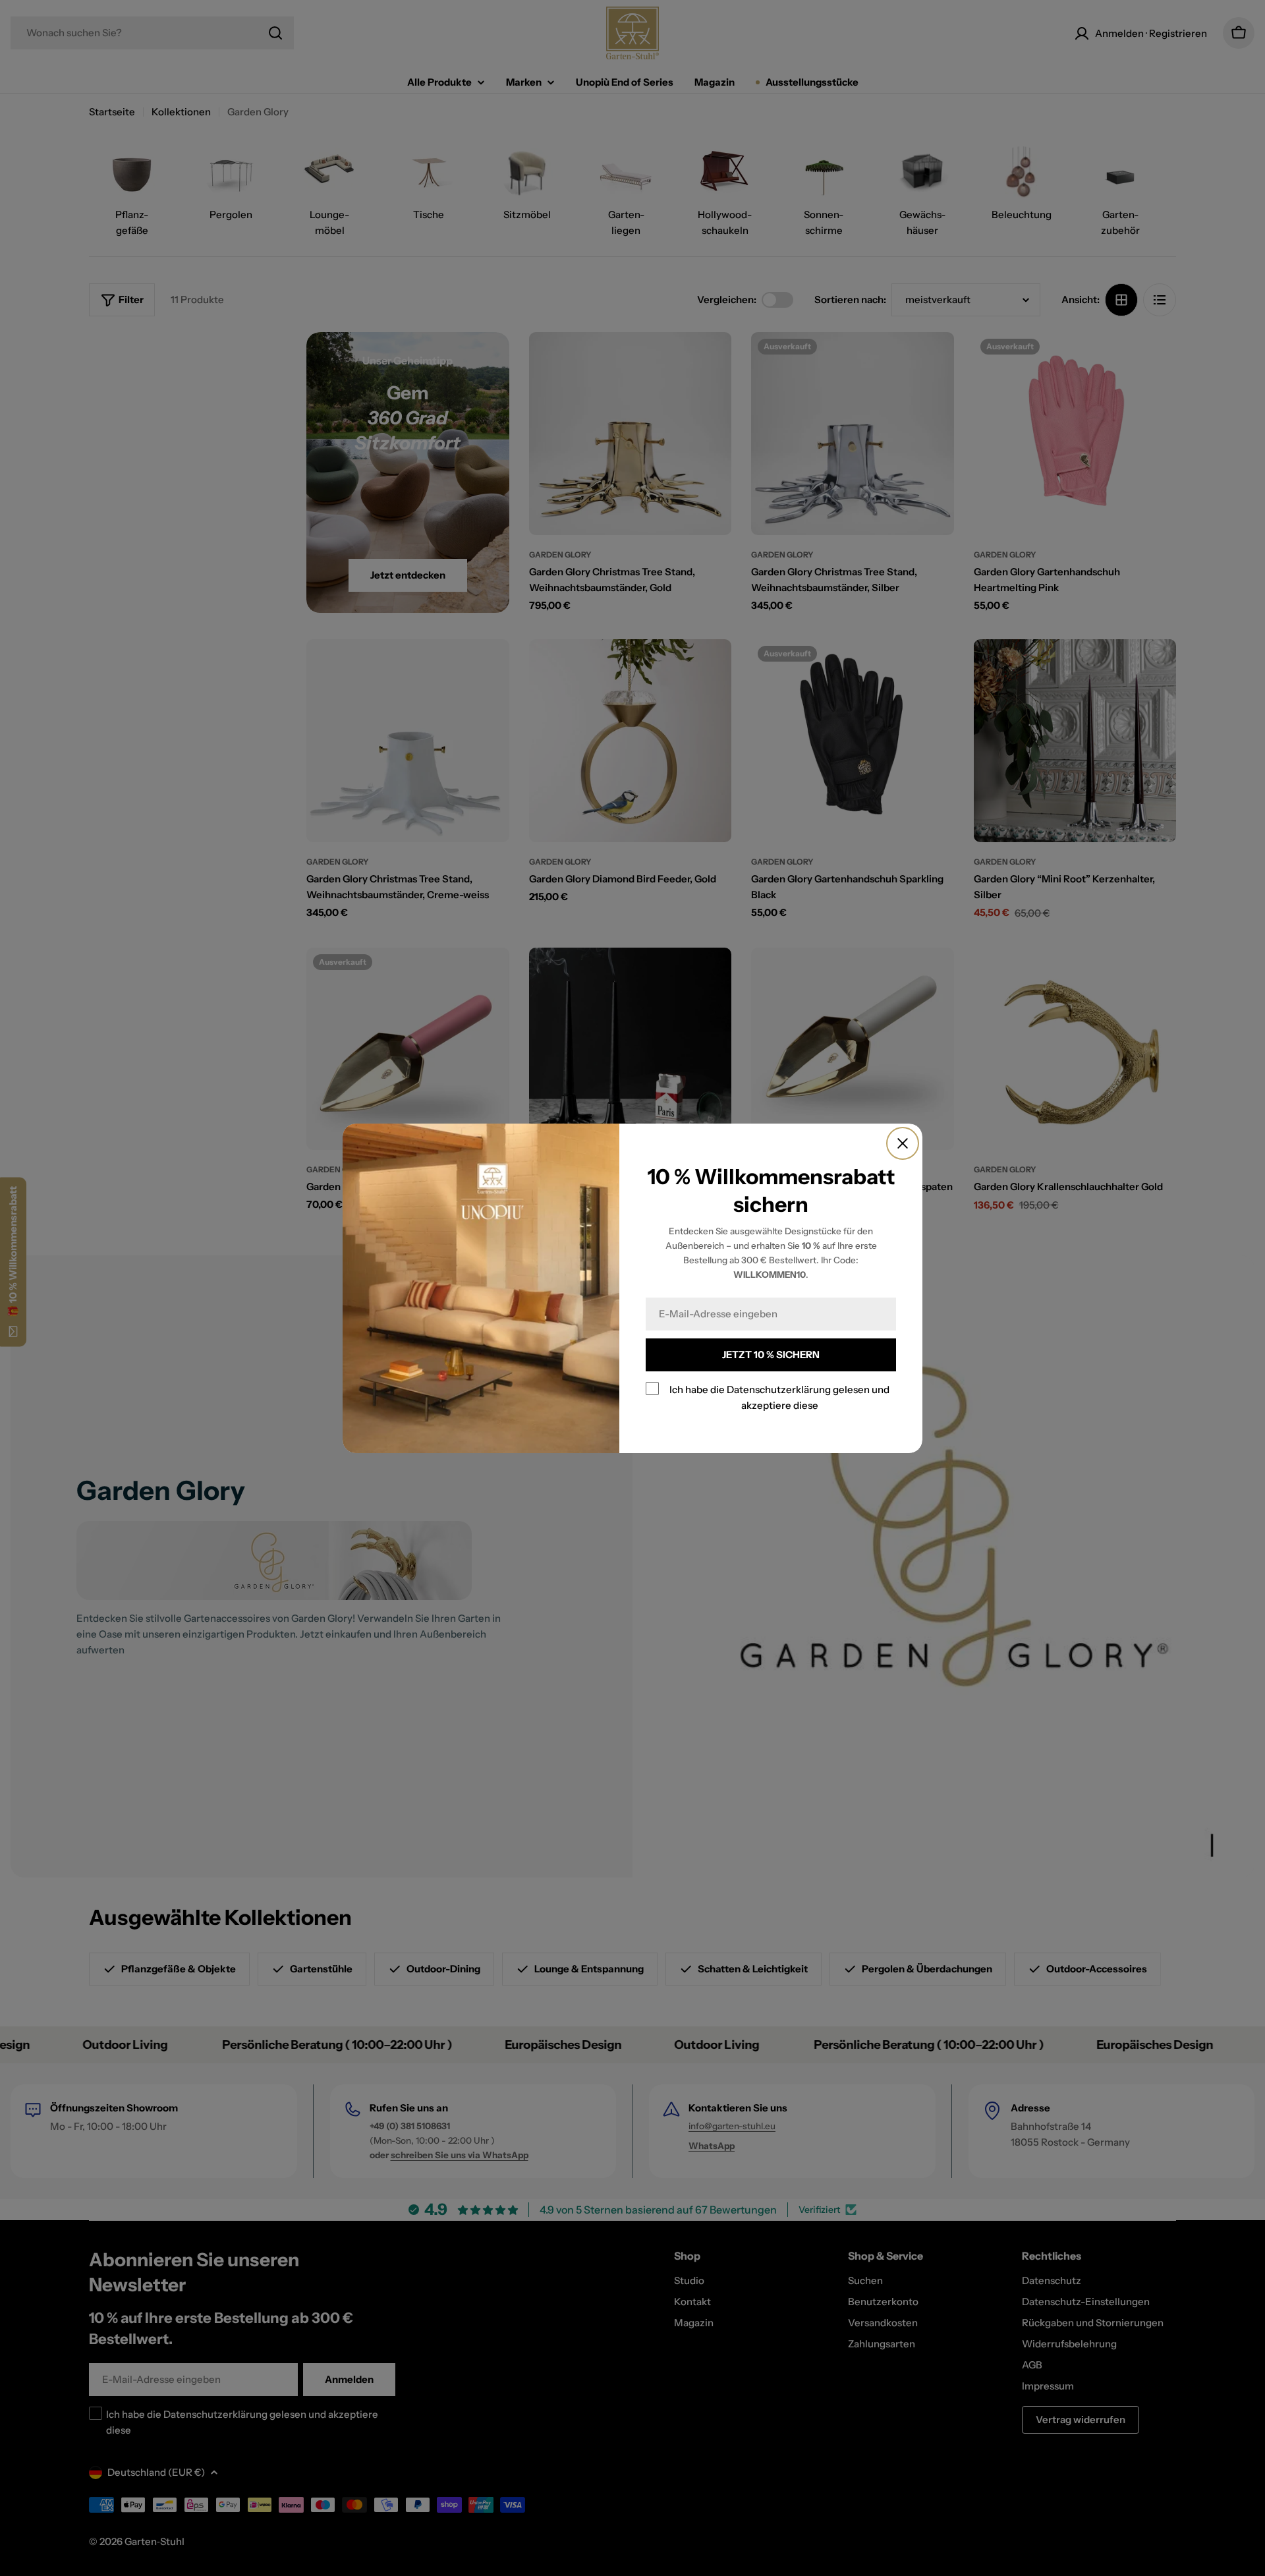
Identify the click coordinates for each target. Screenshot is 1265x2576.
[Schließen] (903, 1143)
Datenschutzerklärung (779, 1389)
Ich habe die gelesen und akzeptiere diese (779, 1397)
